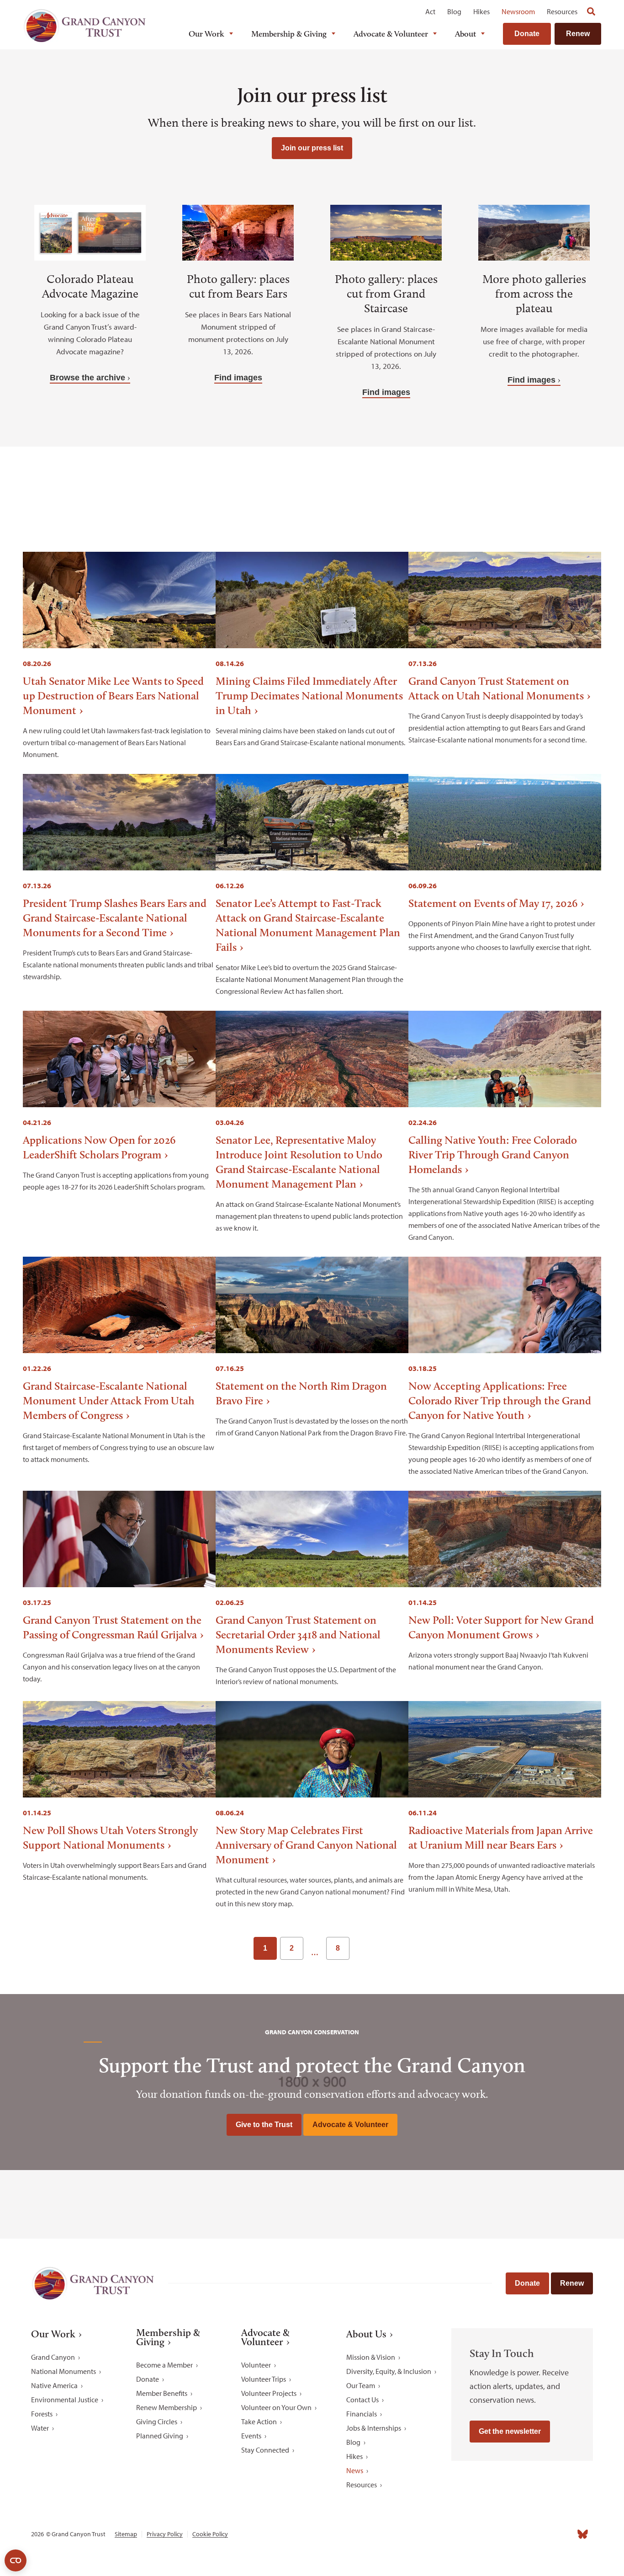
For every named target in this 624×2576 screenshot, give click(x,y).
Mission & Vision (371, 2357)
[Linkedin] (523, 2534)
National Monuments (63, 2371)
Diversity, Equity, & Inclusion (389, 2371)
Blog (454, 11)
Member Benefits (162, 2393)
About (465, 34)
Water (40, 2428)
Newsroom (518, 11)
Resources (562, 11)
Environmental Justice (65, 2400)
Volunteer (256, 2365)
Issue (196, 486)
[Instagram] (502, 2534)
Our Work (206, 34)
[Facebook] (482, 2534)
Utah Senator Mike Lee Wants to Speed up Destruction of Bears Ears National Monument (113, 696)
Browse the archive (87, 378)
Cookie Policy (210, 2534)
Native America (54, 2385)
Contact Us (362, 2400)
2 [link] (292, 1948)
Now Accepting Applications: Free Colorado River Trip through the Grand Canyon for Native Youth (500, 1400)
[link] (362, 1948)
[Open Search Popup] (591, 11)
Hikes (481, 11)
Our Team (361, 2385)
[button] (421, 494)
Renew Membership (167, 2407)
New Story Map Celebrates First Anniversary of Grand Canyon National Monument (306, 1845)
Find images (238, 378)
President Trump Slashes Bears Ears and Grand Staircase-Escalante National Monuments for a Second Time (115, 918)
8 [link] (338, 1948)
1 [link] (265, 1948)
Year (304, 486)
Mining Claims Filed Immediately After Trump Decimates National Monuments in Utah (309, 696)
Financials (362, 2414)
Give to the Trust (264, 2125)
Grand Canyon (53, 2357)
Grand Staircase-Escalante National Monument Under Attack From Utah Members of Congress (109, 1400)
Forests (42, 2414)
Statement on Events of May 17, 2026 (493, 903)
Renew (578, 34)
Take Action (259, 2421)
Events (251, 2436)
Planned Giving (160, 2436)
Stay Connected (265, 2450)
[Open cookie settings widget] (16, 2560)
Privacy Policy (165, 2534)
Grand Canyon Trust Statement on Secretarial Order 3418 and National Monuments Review (298, 1635)
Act (430, 11)
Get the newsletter (510, 2431)
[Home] (85, 26)
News (355, 2470)
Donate (527, 34)
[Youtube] (543, 2534)
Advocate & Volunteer (391, 34)
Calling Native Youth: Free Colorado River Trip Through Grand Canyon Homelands (493, 1155)
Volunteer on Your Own (276, 2407)
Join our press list (312, 148)
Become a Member (164, 2365)
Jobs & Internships (374, 2428)
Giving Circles (157, 2421)
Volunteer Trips (264, 2379)
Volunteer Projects (269, 2393)
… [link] (315, 1952)
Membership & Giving (289, 34)
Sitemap (126, 2534)
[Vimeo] (563, 2534)
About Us (366, 2334)
